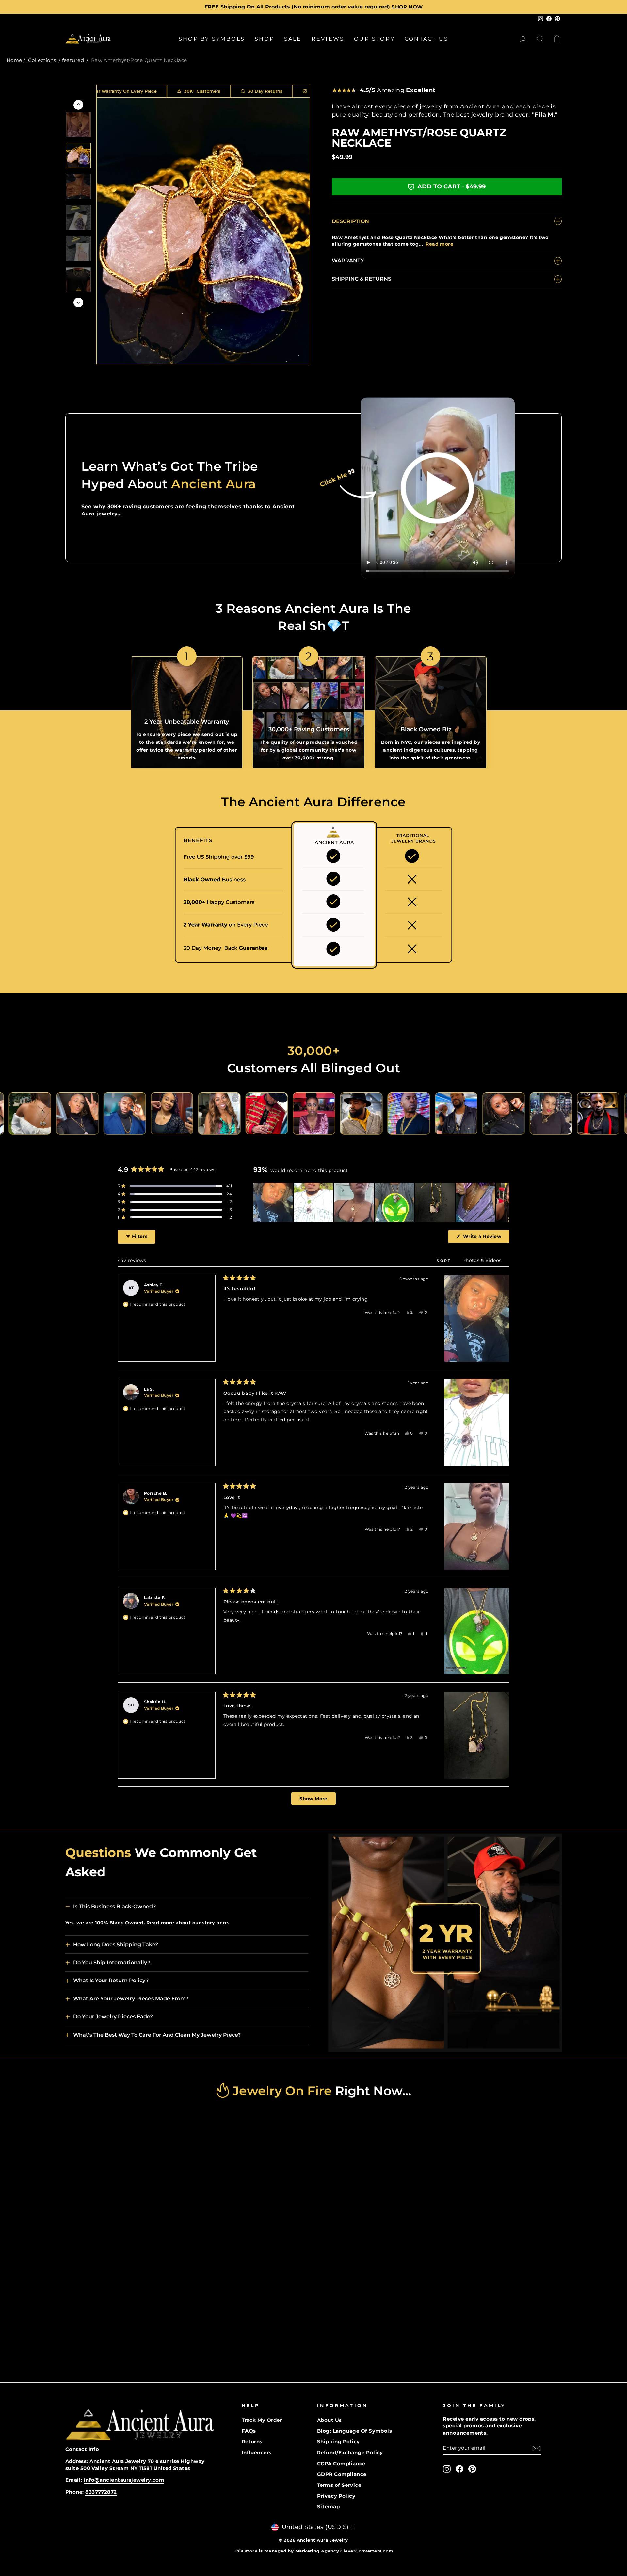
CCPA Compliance (341, 2463)
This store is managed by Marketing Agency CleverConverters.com (314, 2551)
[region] (381, 1202)
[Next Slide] (504, 1202)
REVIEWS (328, 39)
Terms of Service (339, 2485)
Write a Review (485, 1238)
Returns (252, 2442)
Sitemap (328, 2507)
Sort (445, 1261)
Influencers (257, 2452)
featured (73, 60)
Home (14, 60)
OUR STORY (374, 39)
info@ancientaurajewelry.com (124, 2480)
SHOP (265, 39)
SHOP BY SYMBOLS (212, 39)
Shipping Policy (338, 2442)
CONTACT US (426, 39)
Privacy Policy (336, 2496)
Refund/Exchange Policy (350, 2452)
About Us (330, 2420)
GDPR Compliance (342, 2474)
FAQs (249, 2431)
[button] (175, 1186)
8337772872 (101, 2492)
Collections (42, 60)
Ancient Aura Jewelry (322, 2540)
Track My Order (262, 2420)
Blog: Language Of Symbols (354, 2431)
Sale (293, 39)
